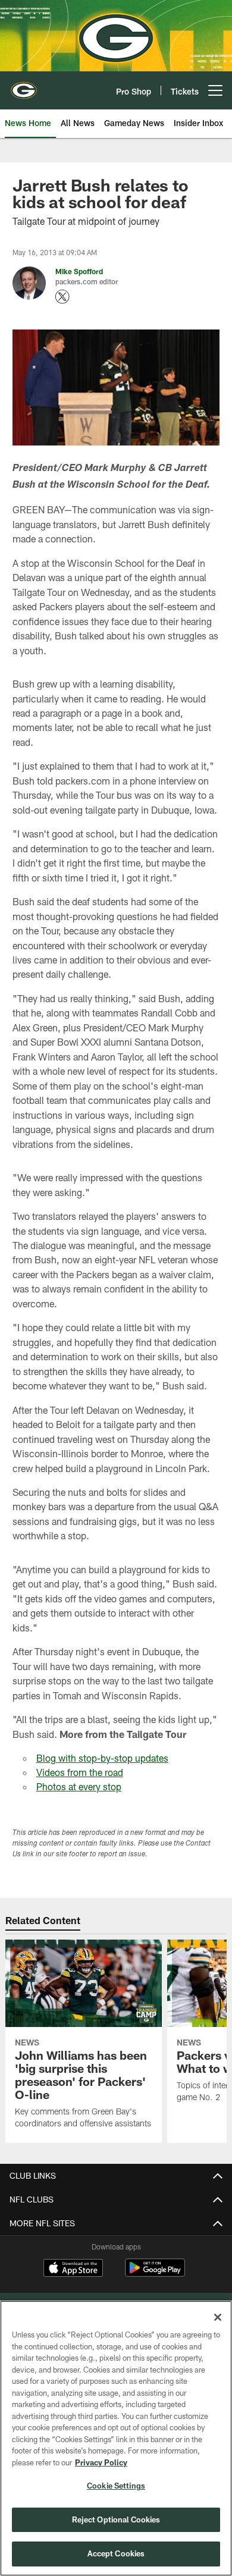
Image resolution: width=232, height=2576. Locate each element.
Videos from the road (80, 1772)
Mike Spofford (79, 271)
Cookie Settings (116, 2486)
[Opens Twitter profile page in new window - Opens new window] (62, 297)
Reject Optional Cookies (116, 2519)
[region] (116, 2438)
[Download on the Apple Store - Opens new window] (73, 2269)
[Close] (218, 2317)
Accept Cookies (116, 2553)
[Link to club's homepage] (24, 86)
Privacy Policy (101, 2462)
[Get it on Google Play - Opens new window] (155, 2274)
